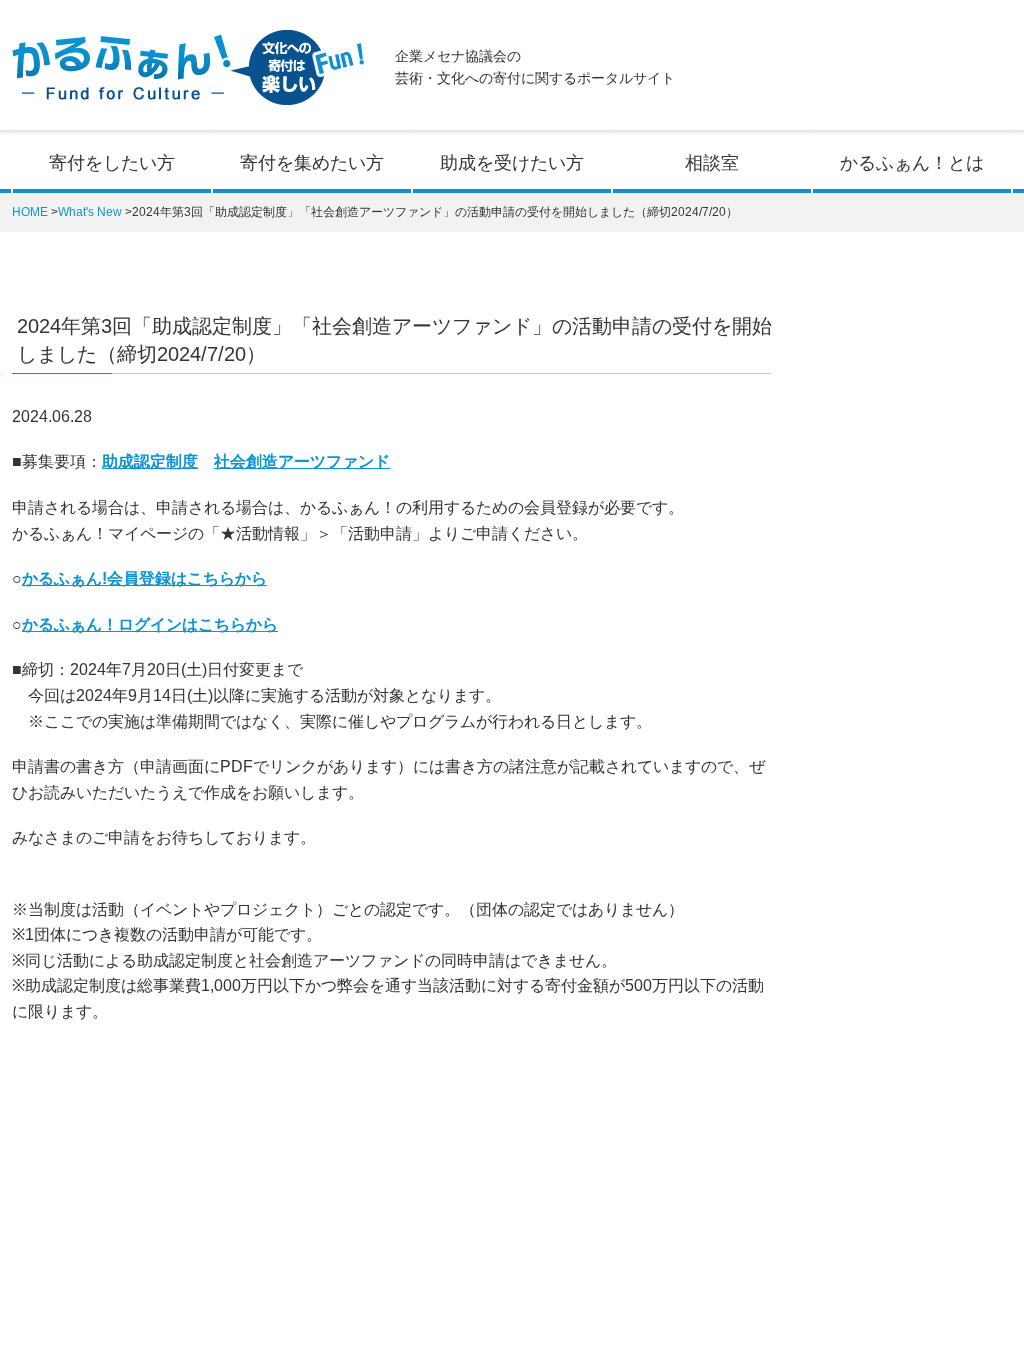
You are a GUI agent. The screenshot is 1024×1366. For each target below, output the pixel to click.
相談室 (712, 163)
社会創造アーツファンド (302, 461)
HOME (30, 212)
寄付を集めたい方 (312, 163)
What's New (90, 212)
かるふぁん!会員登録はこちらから (144, 578)
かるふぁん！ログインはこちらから (150, 624)
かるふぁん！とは (912, 163)
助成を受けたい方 (512, 163)
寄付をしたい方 (112, 163)
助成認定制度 (150, 461)
